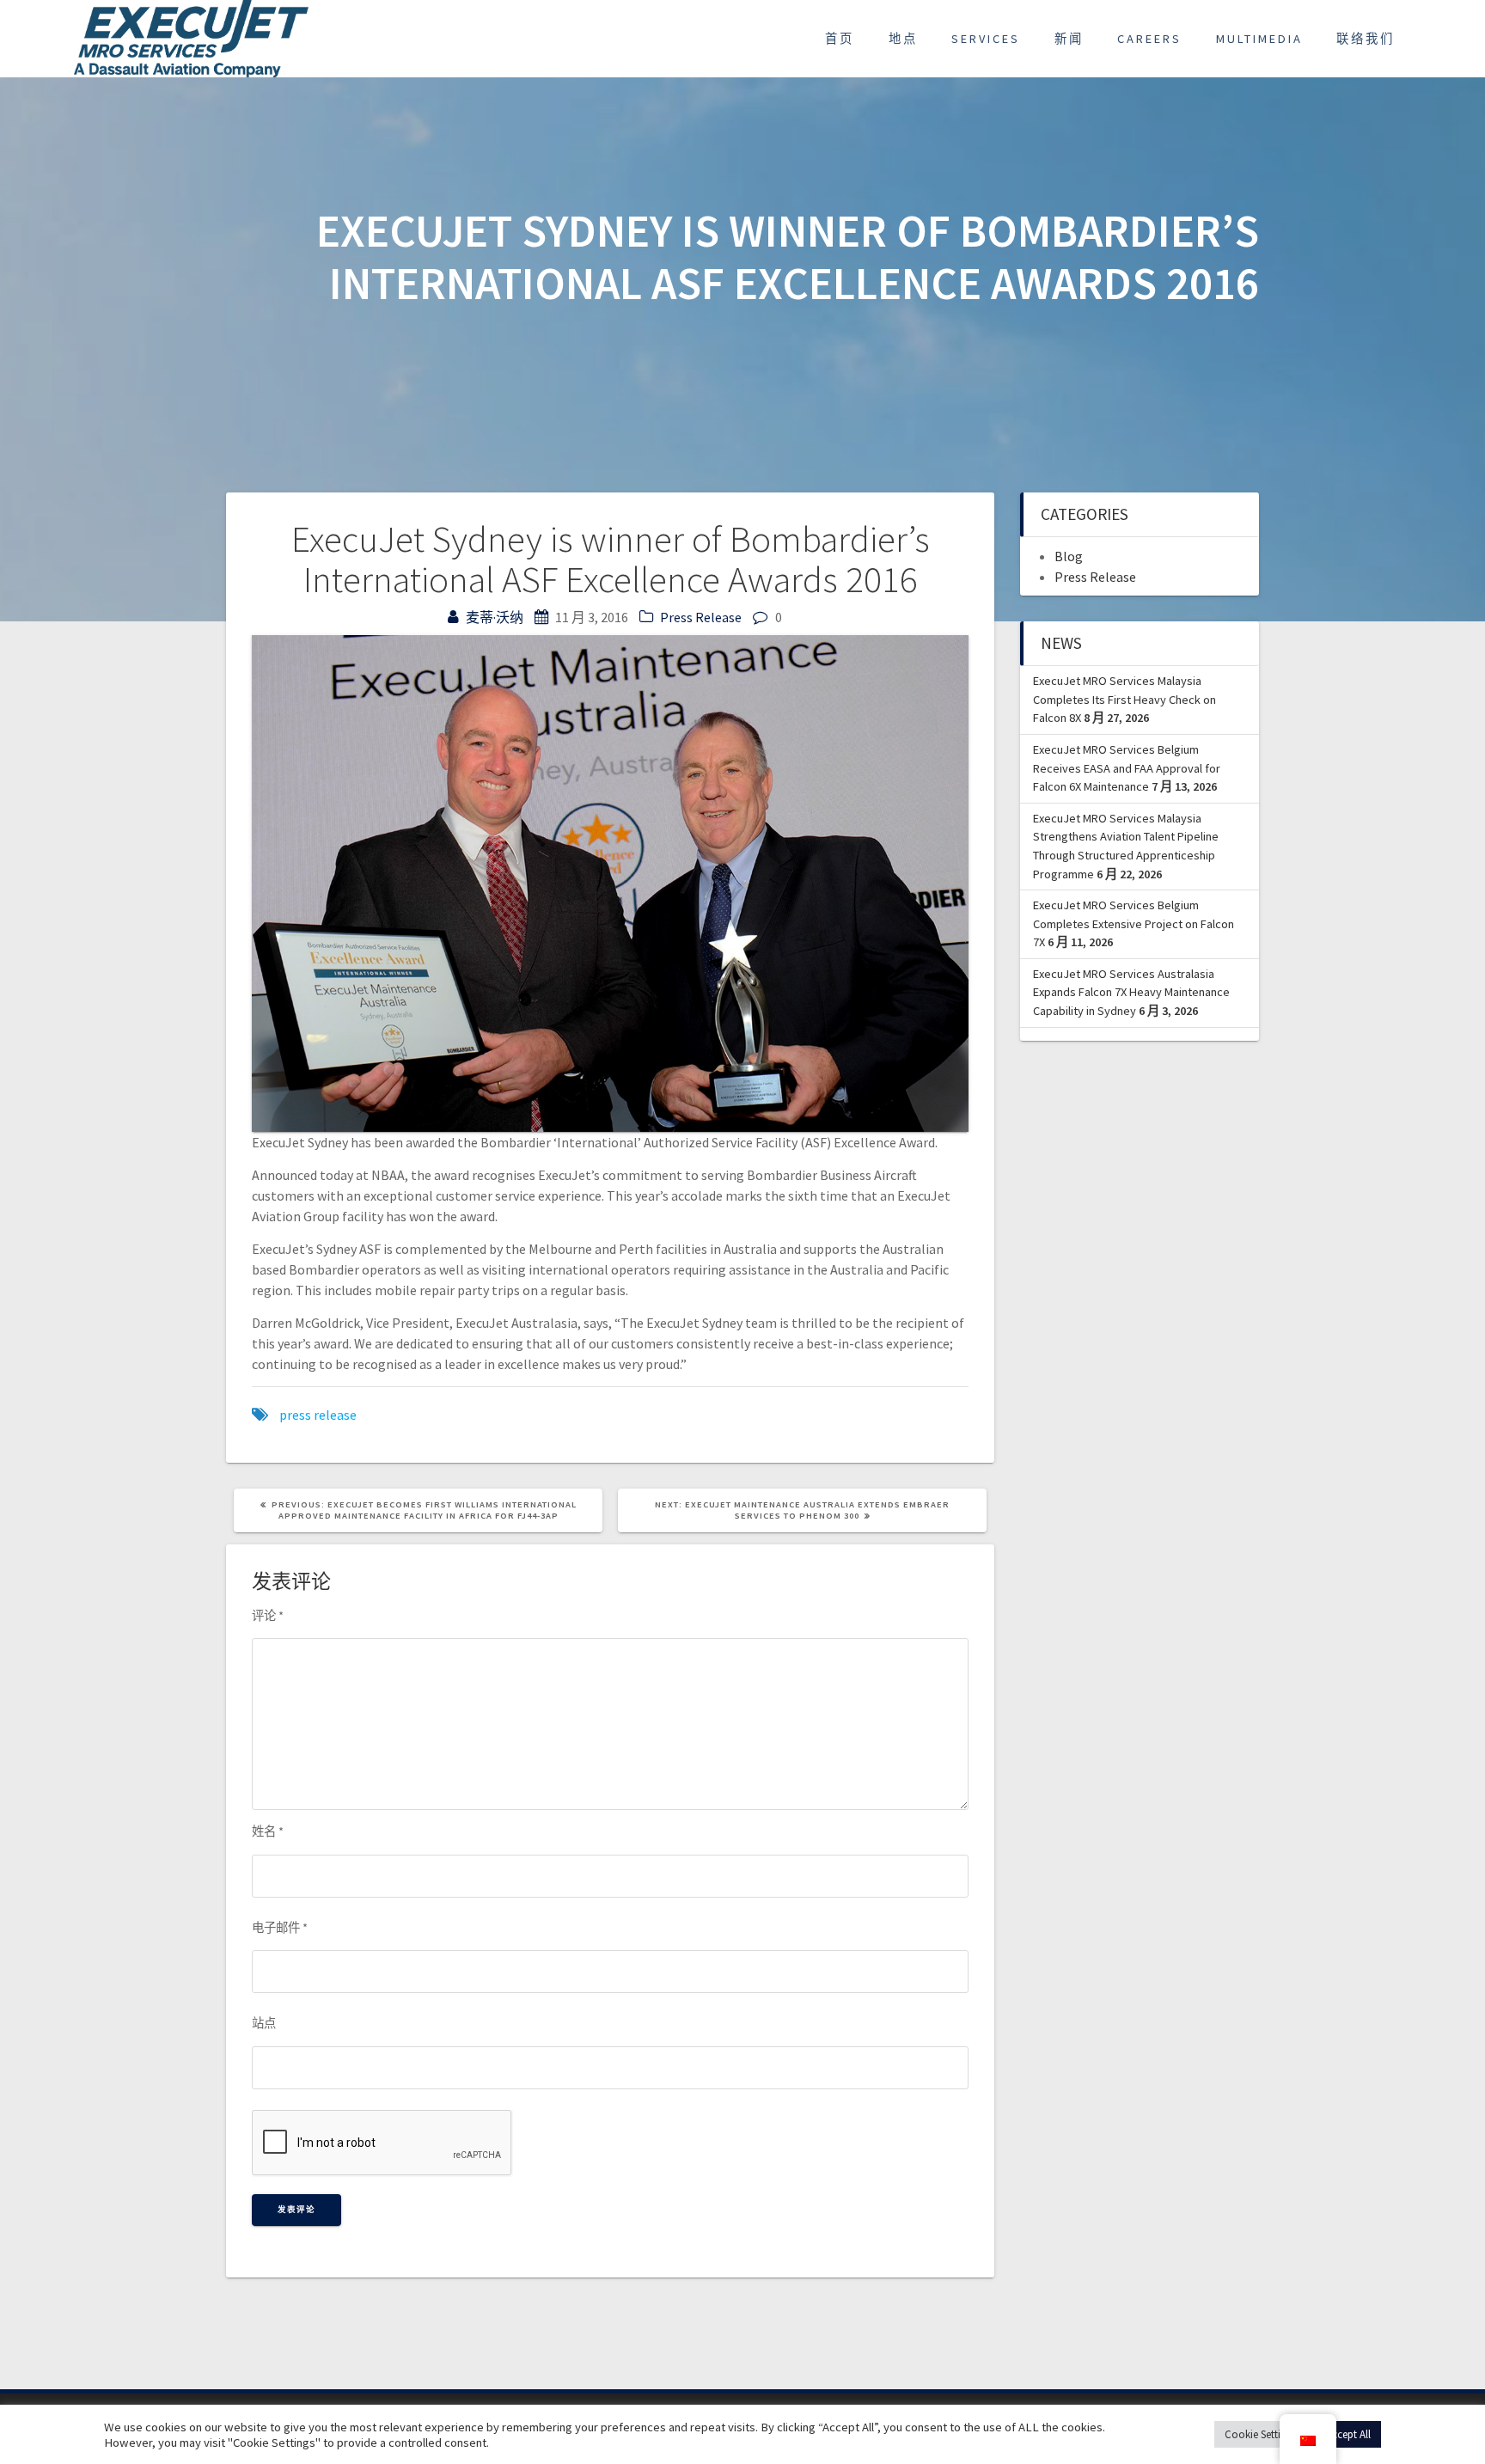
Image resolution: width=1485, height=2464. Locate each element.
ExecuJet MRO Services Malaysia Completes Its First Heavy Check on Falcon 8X (1124, 699)
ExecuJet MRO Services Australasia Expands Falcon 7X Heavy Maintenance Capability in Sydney (1131, 992)
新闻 (1069, 39)
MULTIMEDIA (1259, 39)
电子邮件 (280, 1928)
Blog (1069, 556)
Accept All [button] (1348, 2434)
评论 (268, 1616)
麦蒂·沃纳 (495, 617)
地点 (903, 39)
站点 (264, 2023)
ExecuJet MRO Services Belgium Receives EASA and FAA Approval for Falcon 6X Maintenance (1127, 768)
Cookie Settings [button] (1261, 2434)
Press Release (701, 617)
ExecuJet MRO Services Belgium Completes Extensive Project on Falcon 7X (1134, 923)
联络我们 (1366, 39)
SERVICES (986, 39)
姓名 (268, 1831)
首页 (840, 39)
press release (318, 1415)
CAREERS (1149, 39)
